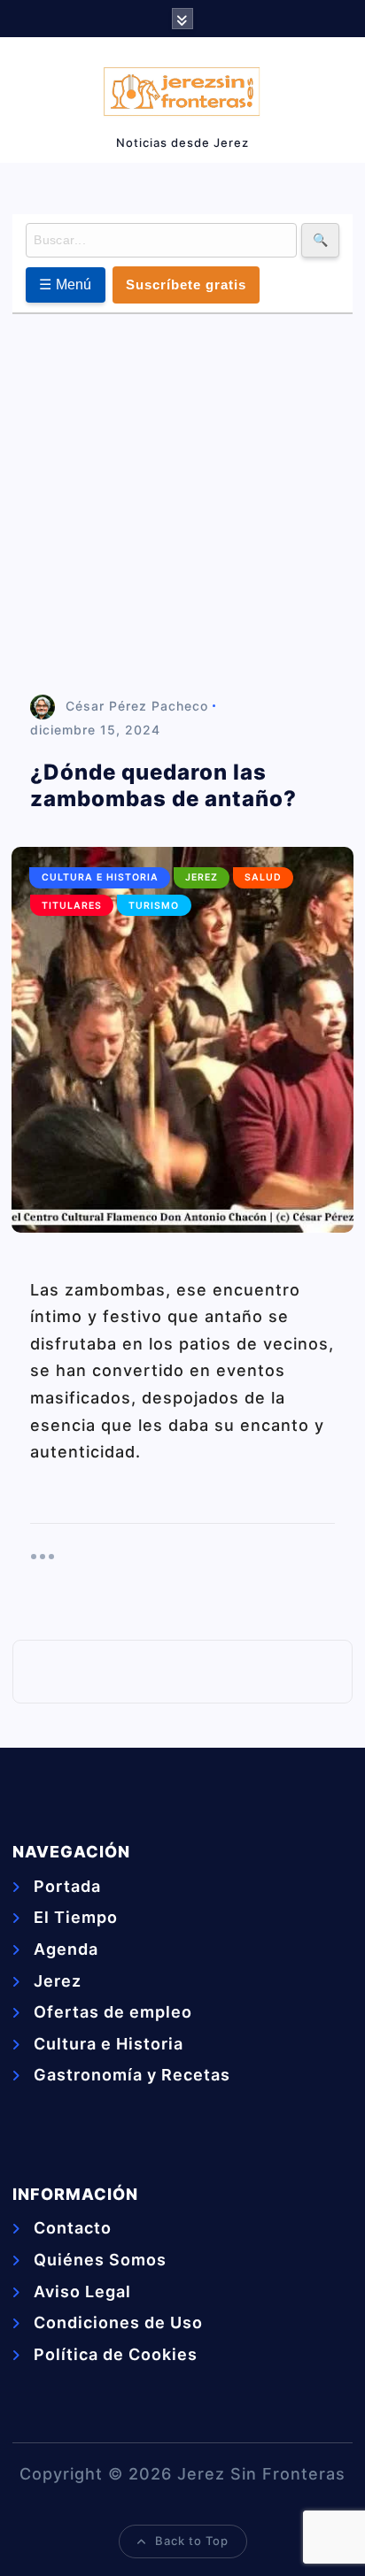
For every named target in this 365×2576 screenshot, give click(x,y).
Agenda (66, 1949)
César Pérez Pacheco (137, 706)
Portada (67, 1886)
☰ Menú (66, 285)
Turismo (154, 906)
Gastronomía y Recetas (132, 2075)
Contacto (73, 2228)
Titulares (72, 906)
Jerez (202, 877)
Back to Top (192, 2541)
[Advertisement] (182, 505)
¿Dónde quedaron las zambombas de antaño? (163, 785)
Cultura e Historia (100, 877)
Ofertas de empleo (113, 2012)
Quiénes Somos (100, 2260)
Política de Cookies (116, 2354)
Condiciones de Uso (118, 2322)
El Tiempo (76, 1917)
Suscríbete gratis (186, 285)
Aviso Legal (82, 2291)
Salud (263, 877)
